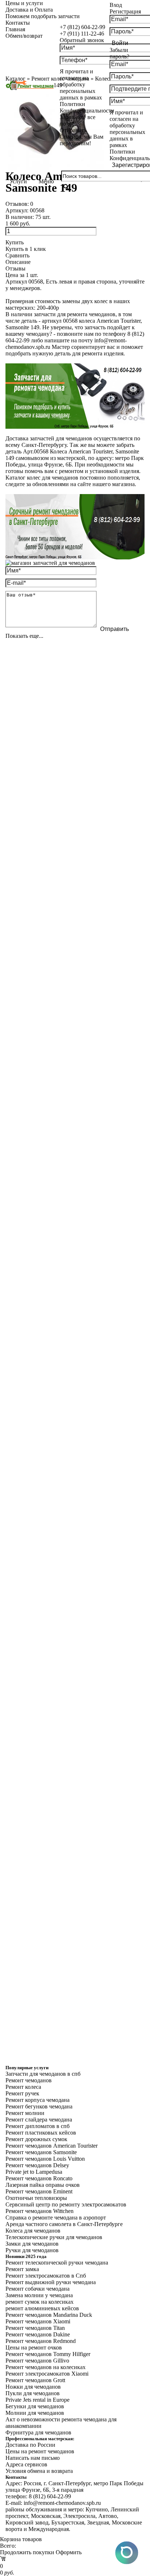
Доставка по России (30, 2445)
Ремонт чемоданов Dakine (38, 2334)
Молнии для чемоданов (35, 2413)
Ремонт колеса (23, 2087)
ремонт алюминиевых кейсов (42, 2308)
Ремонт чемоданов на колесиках (46, 2367)
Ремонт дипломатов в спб (37, 2126)
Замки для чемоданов (32, 2244)
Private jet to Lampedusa (34, 2172)
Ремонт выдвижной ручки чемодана (51, 2282)
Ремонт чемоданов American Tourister (52, 2146)
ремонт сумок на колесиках (40, 2302)
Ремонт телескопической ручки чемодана (57, 2263)
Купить (15, 242)
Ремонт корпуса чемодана (37, 2100)
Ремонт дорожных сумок (36, 2139)
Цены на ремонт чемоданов (40, 2451)
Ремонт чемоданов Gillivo (37, 2361)
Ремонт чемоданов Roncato (39, 2178)
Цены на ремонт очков (34, 2347)
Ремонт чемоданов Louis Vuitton (45, 2159)
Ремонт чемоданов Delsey (37, 2165)
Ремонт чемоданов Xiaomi (38, 2321)
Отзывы (15, 268)
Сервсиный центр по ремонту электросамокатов (66, 2204)
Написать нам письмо (33, 2458)
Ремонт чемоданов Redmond (41, 2341)
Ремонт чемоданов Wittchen (40, 2211)
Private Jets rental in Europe (37, 2400)
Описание (18, 262)
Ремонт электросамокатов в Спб (46, 2276)
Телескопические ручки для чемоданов (54, 2237)
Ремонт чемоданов (29, 2080)
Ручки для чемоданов (32, 2250)
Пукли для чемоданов (33, 2393)
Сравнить (17, 255)
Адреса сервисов (26, 2464)
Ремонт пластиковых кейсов (41, 2133)
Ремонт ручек (22, 2093)
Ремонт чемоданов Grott (35, 2380)
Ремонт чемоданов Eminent (39, 2191)
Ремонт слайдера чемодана (39, 2120)
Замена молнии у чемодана (39, 2295)
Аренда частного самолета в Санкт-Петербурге (64, 2224)
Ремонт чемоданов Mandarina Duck (49, 2315)
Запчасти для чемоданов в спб (43, 2074)
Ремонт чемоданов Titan (35, 2328)
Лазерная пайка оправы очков (43, 2185)
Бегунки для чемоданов (35, 2406)
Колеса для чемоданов (33, 2231)
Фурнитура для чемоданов (38, 2432)
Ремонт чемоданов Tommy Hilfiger (48, 2354)
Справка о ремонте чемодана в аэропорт (56, 2218)
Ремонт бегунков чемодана (39, 2106)
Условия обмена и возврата (39, 2471)
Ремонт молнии (25, 2113)
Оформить (69, 2552)
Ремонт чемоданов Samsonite (41, 2152)
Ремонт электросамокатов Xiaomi (47, 2374)
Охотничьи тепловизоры (36, 2198)
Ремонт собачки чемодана (37, 2289)
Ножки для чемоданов (33, 2387)
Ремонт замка (22, 2269)
